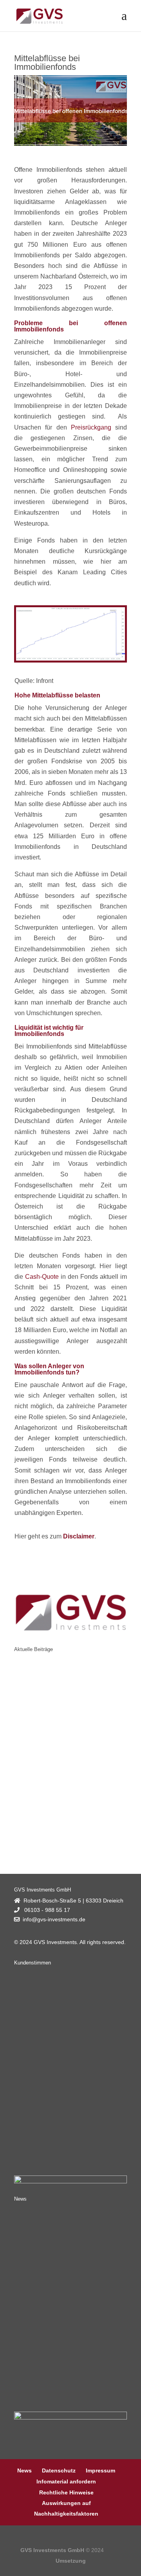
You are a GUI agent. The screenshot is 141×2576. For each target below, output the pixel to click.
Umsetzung (71, 2561)
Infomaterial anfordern (66, 2481)
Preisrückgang (91, 427)
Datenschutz (59, 2470)
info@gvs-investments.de (54, 1919)
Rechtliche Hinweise (66, 2492)
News (24, 2470)
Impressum (100, 2470)
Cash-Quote (42, 1277)
